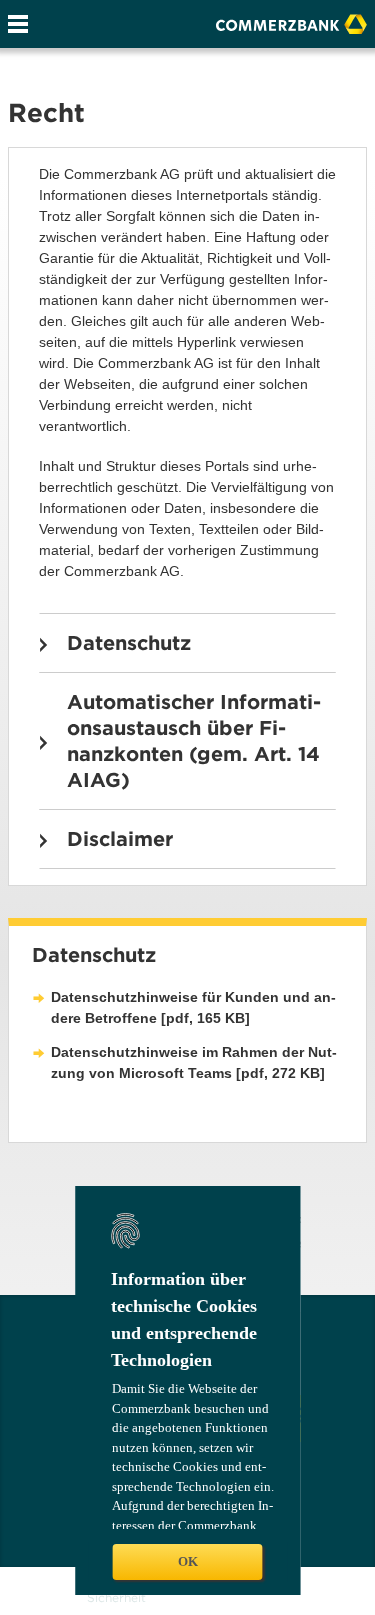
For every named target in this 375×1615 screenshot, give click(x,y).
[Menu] (18, 24)
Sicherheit (116, 1597)
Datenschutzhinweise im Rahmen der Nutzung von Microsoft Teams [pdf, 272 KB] (194, 1062)
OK (188, 1561)
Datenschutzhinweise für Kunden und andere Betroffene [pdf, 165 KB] (193, 1007)
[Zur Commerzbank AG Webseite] (291, 22)
